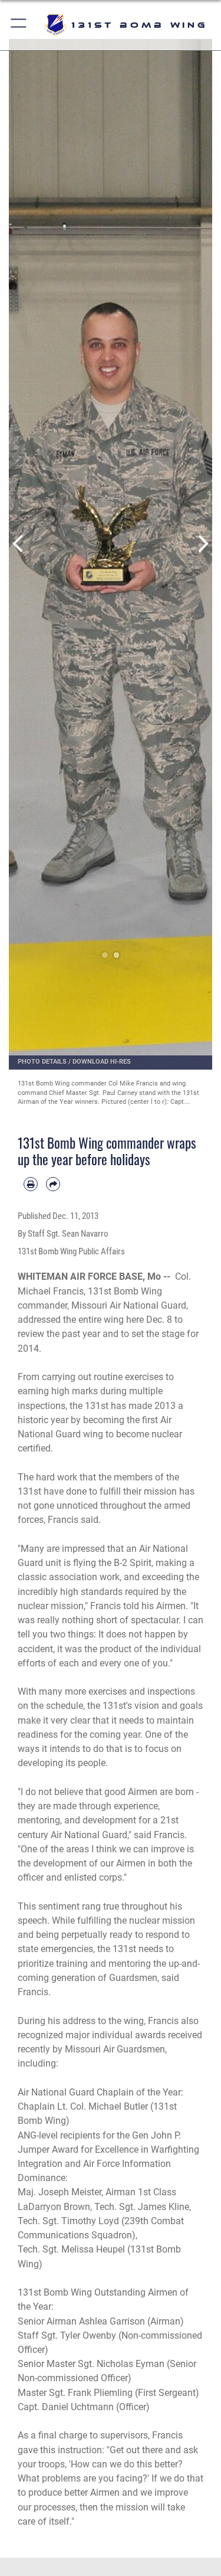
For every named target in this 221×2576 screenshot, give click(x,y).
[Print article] (31, 1184)
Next (202, 544)
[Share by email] (53, 1184)
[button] (19, 25)
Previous (19, 544)
